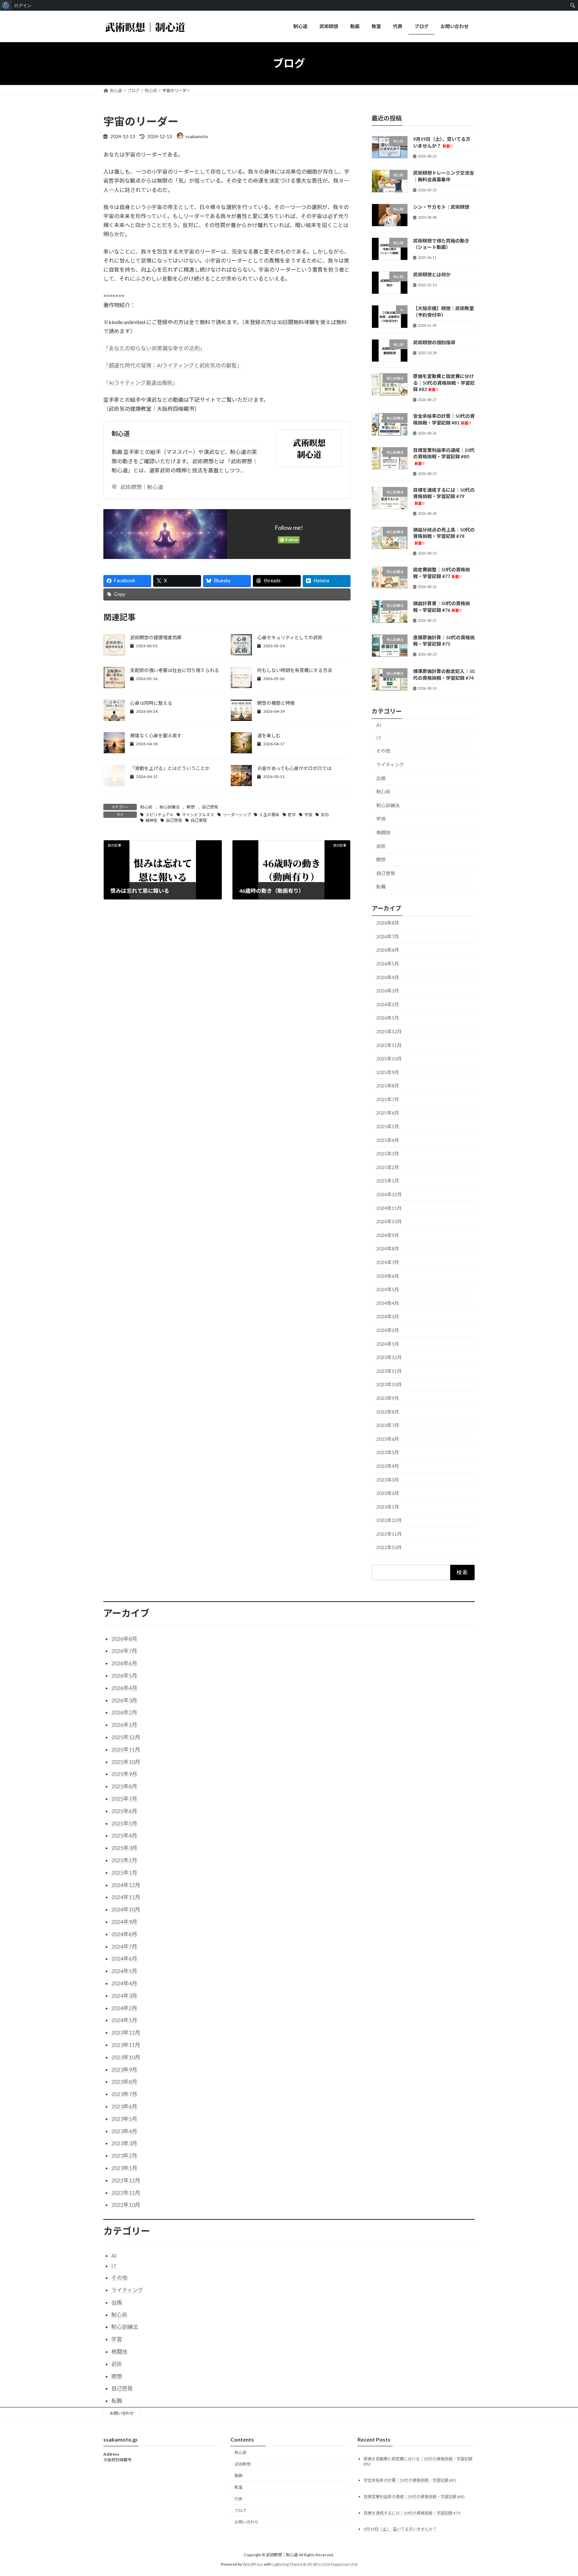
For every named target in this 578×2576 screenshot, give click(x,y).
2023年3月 (388, 1479)
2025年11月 (389, 1045)
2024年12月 (389, 1194)
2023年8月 (388, 1411)
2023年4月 (388, 1466)
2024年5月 (388, 1289)
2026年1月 (388, 1018)
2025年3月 (388, 1154)
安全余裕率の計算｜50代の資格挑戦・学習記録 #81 (410, 2480)
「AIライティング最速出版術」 (141, 383)
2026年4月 (388, 977)
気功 (325, 815)
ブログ (240, 2511)
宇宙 (308, 815)
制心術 (146, 807)
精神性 (152, 820)
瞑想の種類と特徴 (276, 703)
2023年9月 (388, 1398)
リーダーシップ (237, 815)
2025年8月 (388, 1086)
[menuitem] (6, 5)
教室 (238, 2487)
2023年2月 (388, 1493)
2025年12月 (389, 1031)
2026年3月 (388, 991)
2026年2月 (388, 1004)
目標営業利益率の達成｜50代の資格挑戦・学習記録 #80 (444, 456)
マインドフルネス (198, 815)
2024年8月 (388, 1249)
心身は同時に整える (151, 703)
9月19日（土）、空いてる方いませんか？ (400, 2529)
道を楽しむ (269, 735)
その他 (383, 751)
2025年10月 (389, 1059)
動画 (238, 2475)
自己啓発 (210, 807)
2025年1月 (388, 1181)
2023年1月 (388, 1506)
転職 (381, 887)
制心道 (121, 434)
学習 (381, 819)
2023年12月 (389, 1357)
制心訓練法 (170, 807)
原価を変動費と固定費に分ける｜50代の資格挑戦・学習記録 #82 (444, 383)
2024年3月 (388, 1316)
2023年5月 (388, 1452)
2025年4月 (388, 1140)
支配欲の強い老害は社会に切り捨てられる (175, 670)
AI (379, 725)
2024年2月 (388, 1330)
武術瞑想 (243, 2464)
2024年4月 (388, 1303)
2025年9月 (388, 1072)
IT (379, 737)
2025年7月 (388, 1099)
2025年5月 (388, 1126)
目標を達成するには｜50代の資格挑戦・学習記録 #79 (444, 496)
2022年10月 (389, 1547)
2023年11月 (389, 1371)
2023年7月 (388, 1425)
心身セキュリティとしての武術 (290, 637)
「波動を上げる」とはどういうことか (170, 768)
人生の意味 (269, 815)
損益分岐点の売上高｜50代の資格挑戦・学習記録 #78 (444, 536)
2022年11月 (389, 1534)
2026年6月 (388, 950)
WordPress (253, 2564)
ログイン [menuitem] (23, 5)
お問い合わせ (122, 2413)
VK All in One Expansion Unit (332, 2564)
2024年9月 (388, 1235)
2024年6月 (388, 1276)
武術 (381, 846)
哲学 (292, 815)
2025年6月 (388, 1113)
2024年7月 (388, 1262)
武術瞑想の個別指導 (434, 342)
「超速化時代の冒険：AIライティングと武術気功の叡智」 (173, 365)
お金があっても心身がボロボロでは (294, 768)
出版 (381, 778)
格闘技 (383, 832)
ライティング (390, 765)
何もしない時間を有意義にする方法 (295, 670)
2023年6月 (388, 1439)
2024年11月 (389, 1208)
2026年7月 (388, 936)
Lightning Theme (287, 2564)
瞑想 (191, 807)
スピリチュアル (160, 815)
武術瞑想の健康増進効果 (156, 637)
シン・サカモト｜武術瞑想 (441, 207)
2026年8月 (388, 923)
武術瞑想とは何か (432, 274)
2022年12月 (389, 1520)
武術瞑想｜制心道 (142, 487)
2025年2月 (388, 1167)
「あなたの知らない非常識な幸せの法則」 (154, 348)
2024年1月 (388, 1344)
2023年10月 (389, 1384)
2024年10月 (389, 1221)
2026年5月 (388, 964)
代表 (238, 2499)
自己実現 (199, 820)
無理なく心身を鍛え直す (156, 735)
